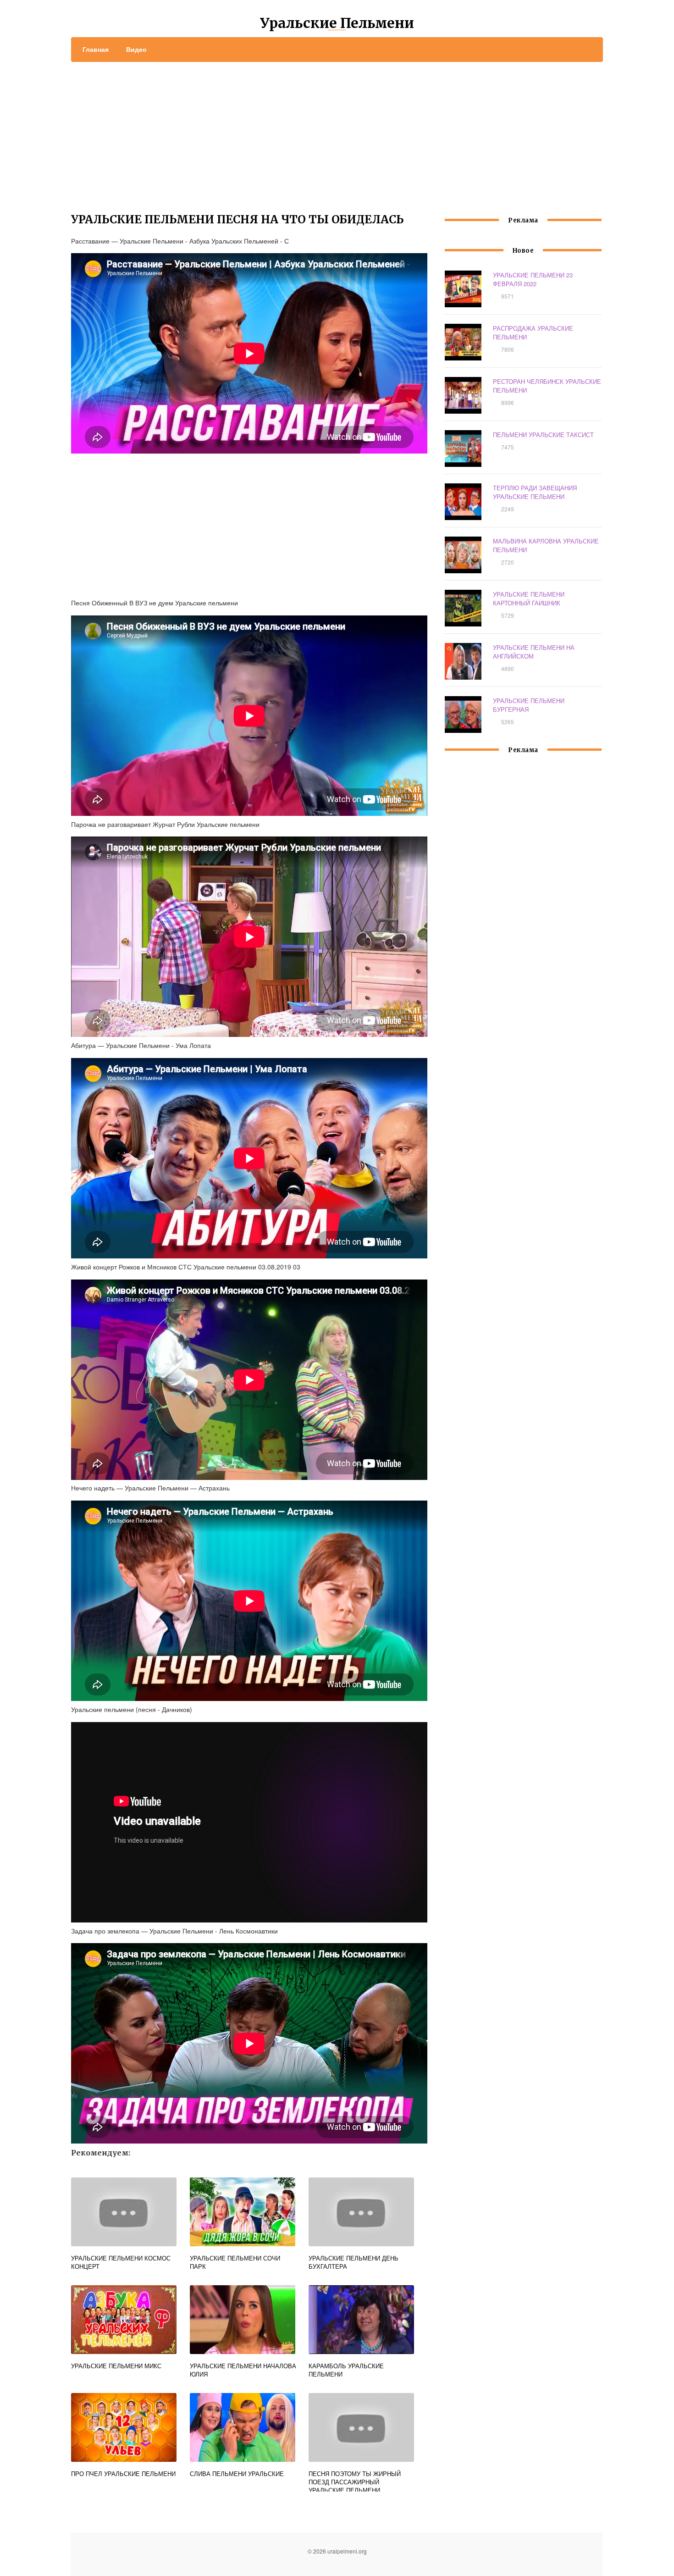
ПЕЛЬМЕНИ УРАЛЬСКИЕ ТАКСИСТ (543, 435)
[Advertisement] (337, 131)
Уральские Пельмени (337, 23)
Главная (96, 49)
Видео (136, 49)
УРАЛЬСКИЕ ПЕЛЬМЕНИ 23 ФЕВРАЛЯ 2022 (533, 279)
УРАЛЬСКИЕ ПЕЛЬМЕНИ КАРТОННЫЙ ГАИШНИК (529, 598)
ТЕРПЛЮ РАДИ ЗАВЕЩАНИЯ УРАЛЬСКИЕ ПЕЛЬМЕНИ (535, 492)
